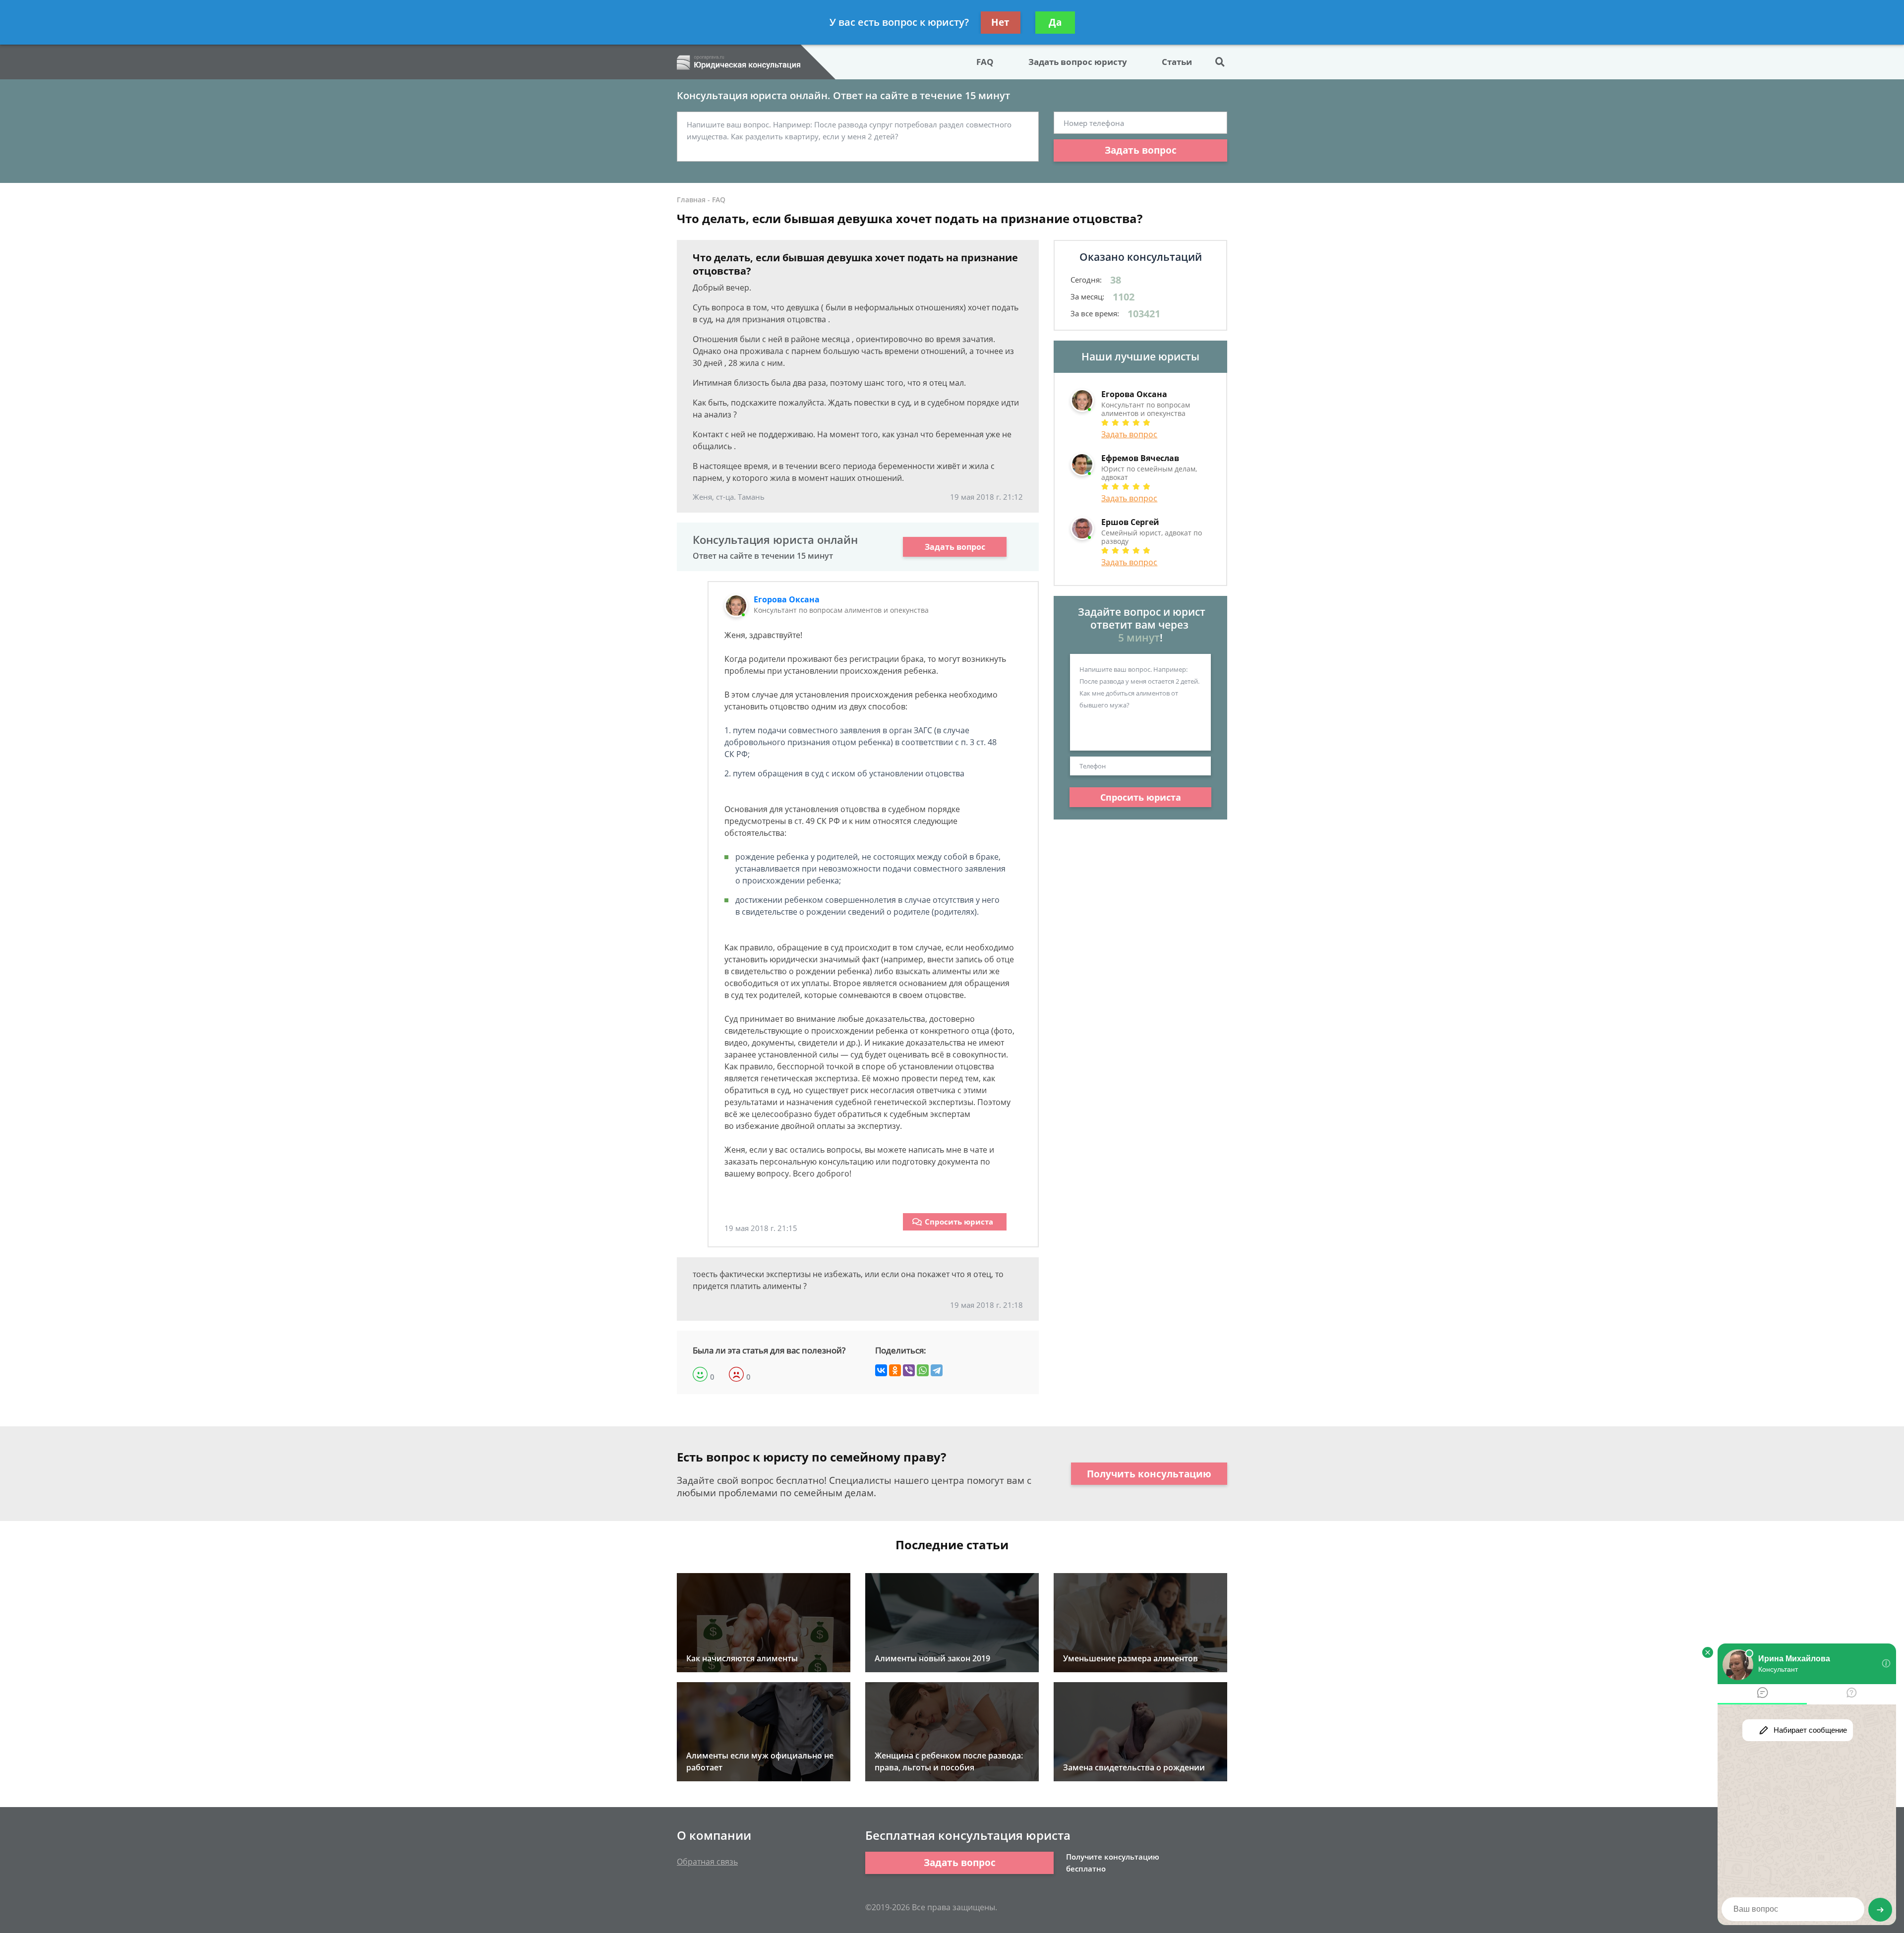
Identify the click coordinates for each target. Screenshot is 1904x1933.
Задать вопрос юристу (1078, 62)
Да (1055, 22)
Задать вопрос (1141, 150)
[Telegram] (937, 1370)
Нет (1000, 22)
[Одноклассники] (895, 1370)
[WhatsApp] (923, 1370)
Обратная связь (707, 1862)
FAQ (985, 62)
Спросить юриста (959, 1222)
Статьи (1177, 62)
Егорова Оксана (787, 599)
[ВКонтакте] (881, 1370)
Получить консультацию (1149, 1474)
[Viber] (909, 1370)
